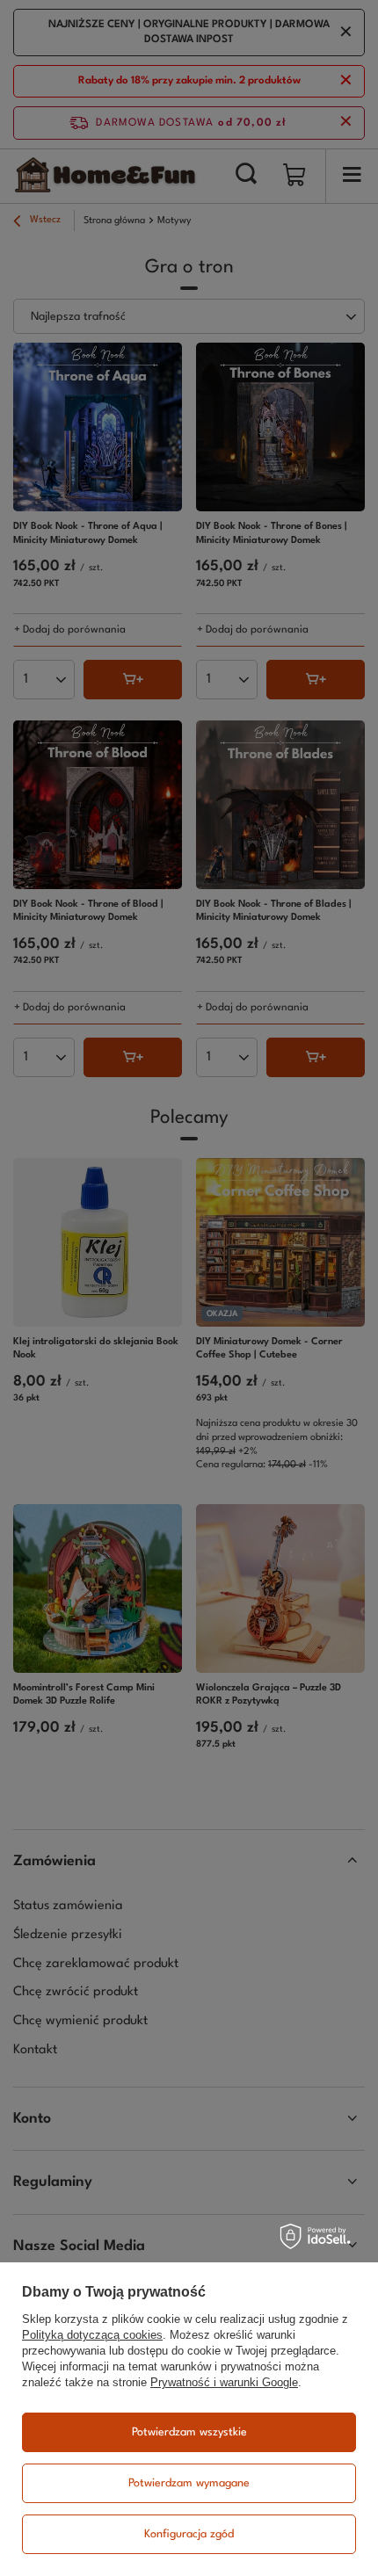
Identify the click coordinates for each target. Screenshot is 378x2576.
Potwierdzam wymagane (189, 2483)
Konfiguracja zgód (189, 2534)
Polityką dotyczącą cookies (92, 2335)
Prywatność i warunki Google (224, 2382)
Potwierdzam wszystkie (189, 2432)
